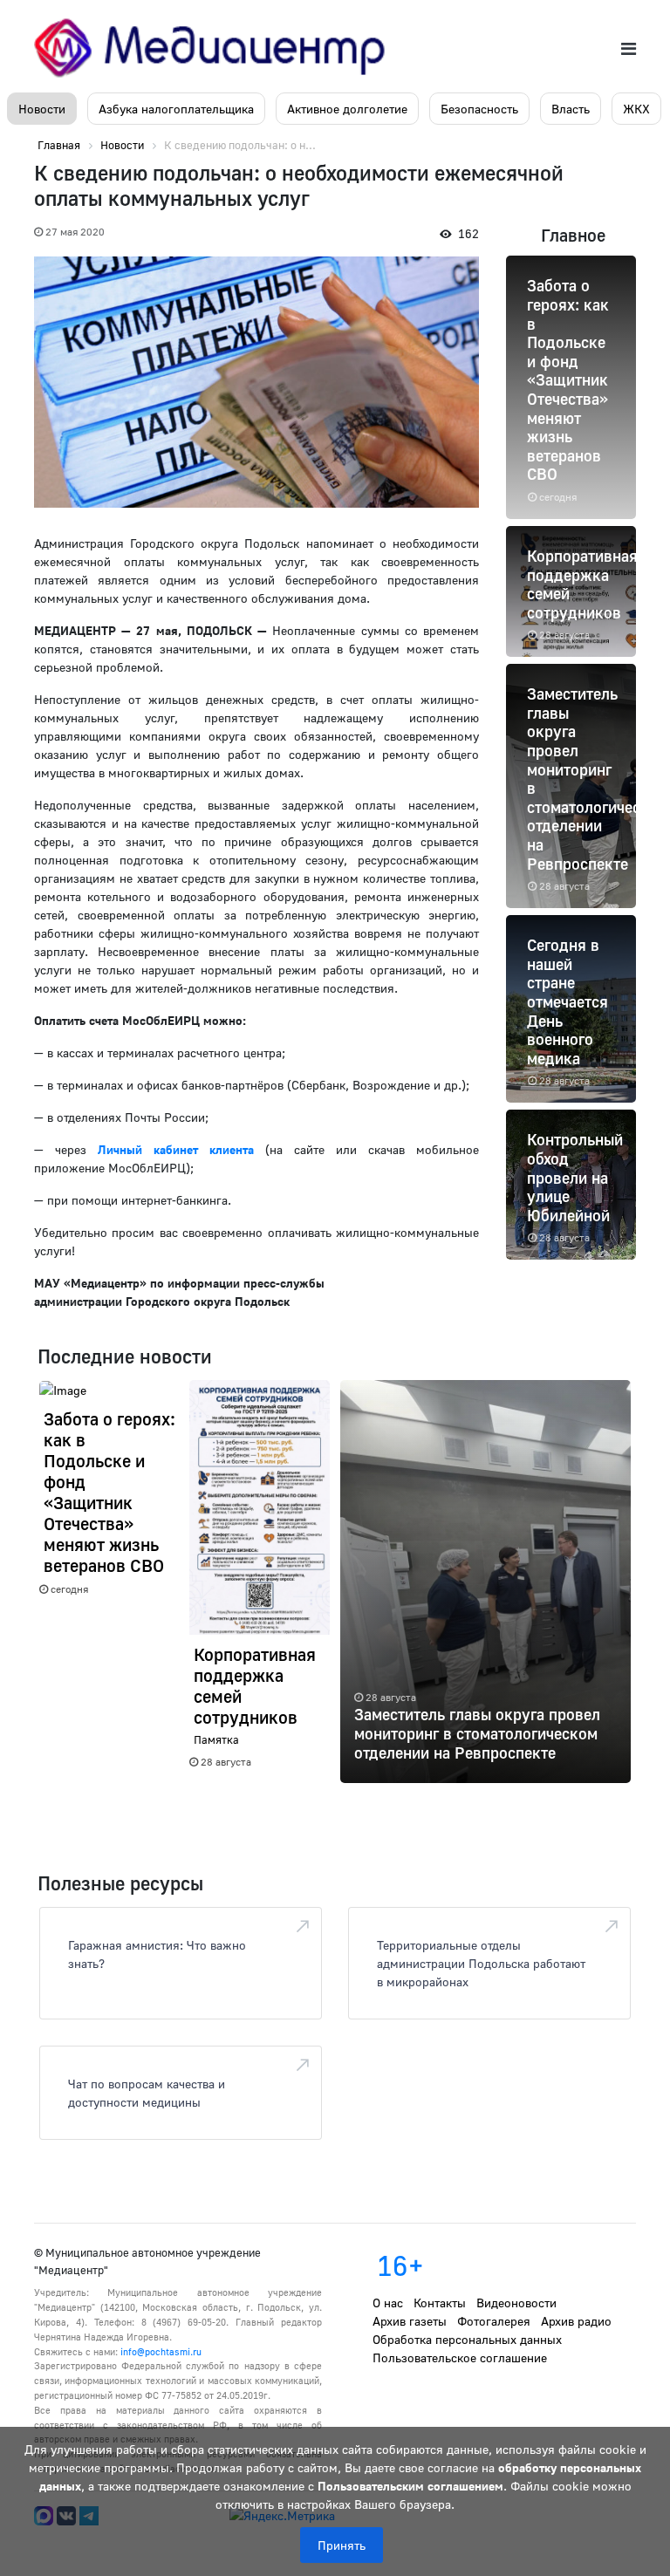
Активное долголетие (347, 109)
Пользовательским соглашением (410, 2486)
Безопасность (479, 109)
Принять (342, 2545)
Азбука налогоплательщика (176, 109)
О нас (388, 2303)
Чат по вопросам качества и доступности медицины (147, 2093)
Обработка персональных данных (467, 2339)
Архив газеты (410, 2321)
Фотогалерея (494, 2321)
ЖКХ (636, 109)
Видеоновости (516, 2303)
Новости (42, 109)
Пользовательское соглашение (460, 2357)
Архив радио (576, 2321)
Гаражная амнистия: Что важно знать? (157, 1954)
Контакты (440, 2303)
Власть (571, 109)
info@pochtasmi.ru (161, 2351)
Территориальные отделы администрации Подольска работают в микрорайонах (481, 1963)
